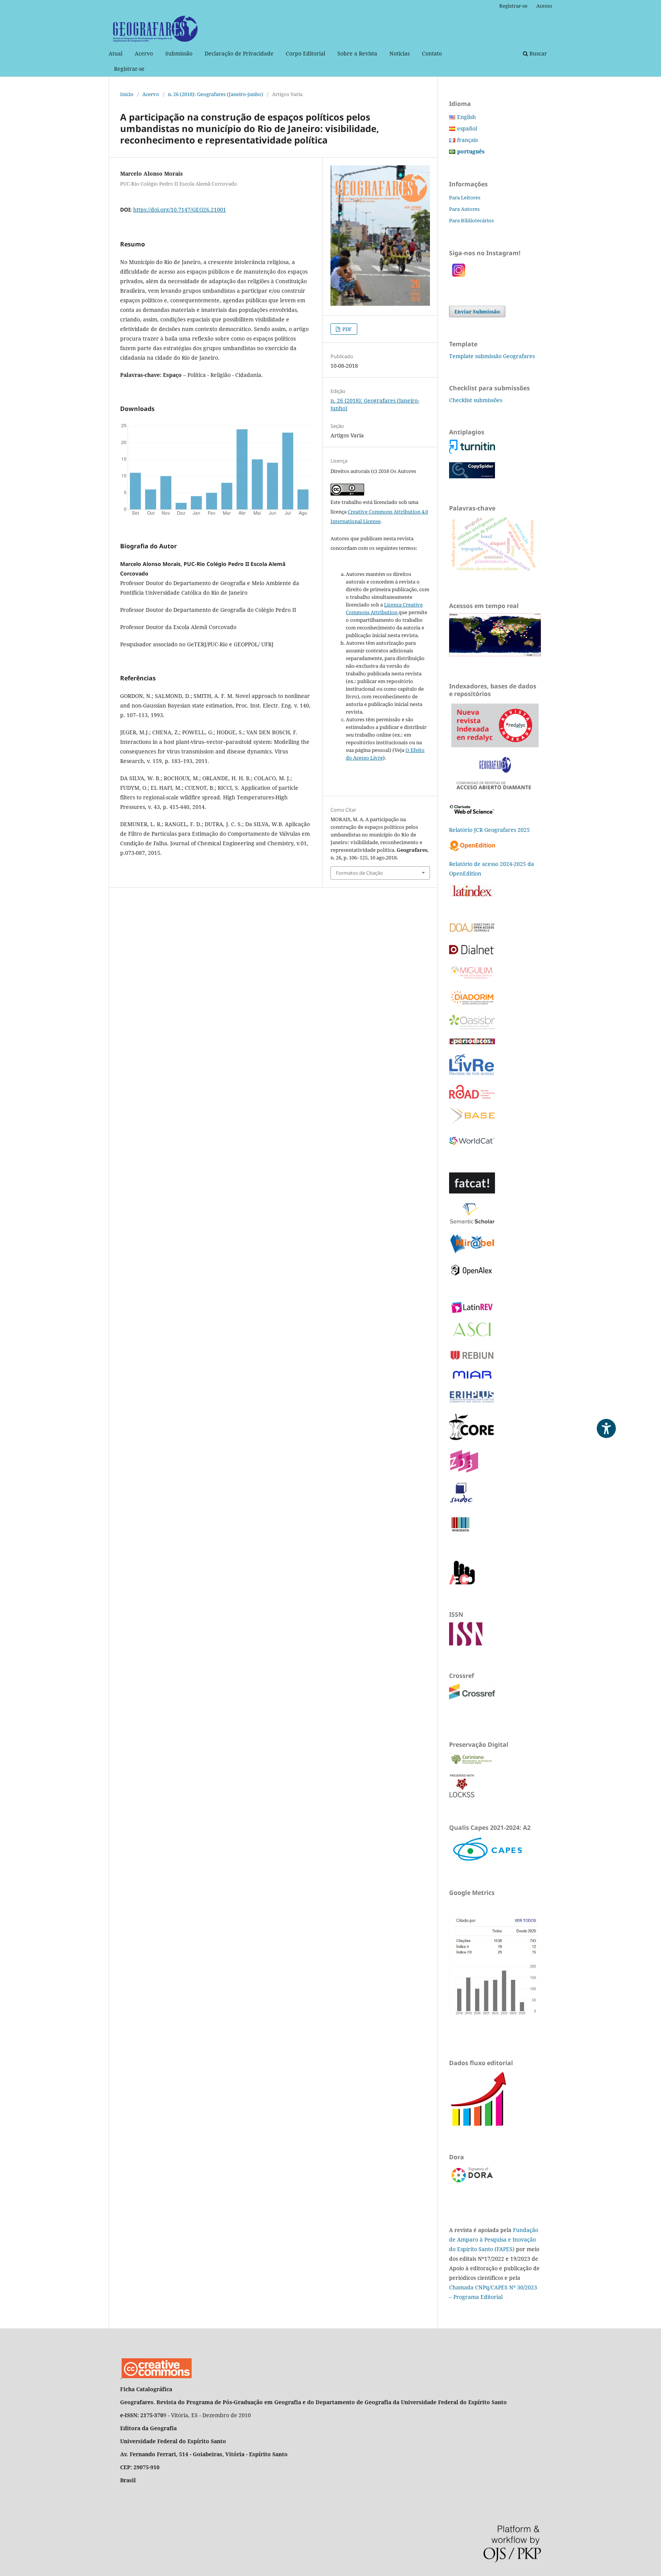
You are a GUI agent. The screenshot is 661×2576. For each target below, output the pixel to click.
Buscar (537, 53)
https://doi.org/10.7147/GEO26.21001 (180, 210)
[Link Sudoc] (462, 1503)
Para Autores (464, 209)
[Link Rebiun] (472, 1359)
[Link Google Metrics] (495, 2016)
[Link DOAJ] (473, 933)
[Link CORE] (472, 1439)
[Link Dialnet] (472, 953)
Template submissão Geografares (492, 356)
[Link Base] (472, 1123)
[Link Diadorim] (472, 1004)
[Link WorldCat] (472, 1147)
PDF (347, 329)
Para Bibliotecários (471, 220)
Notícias (400, 53)
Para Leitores (465, 197)
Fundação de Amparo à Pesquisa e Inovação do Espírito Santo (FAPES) (494, 2239)
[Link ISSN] (466, 1644)
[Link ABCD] (462, 1582)
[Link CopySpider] (472, 476)
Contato (432, 53)
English (466, 117)
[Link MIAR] (472, 1379)
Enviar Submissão (477, 311)
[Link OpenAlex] (472, 1275)
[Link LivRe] (471, 1074)
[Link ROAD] (472, 1096)
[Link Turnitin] (472, 452)
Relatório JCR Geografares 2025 (489, 830)
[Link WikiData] (461, 1535)
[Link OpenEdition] (473, 849)
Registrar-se (129, 69)
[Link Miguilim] (472, 978)
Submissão (179, 53)
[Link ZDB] (464, 1471)
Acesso (544, 6)
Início (127, 94)
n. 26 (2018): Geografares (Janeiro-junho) (216, 94)
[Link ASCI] (472, 1339)
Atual (116, 53)
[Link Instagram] (459, 278)
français (467, 140)
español (467, 128)
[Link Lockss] (462, 1796)
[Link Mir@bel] (472, 1252)
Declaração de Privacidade (239, 53)
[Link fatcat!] (472, 1191)
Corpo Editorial (305, 53)
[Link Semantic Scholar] (472, 1223)
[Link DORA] (472, 2182)
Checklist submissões (476, 400)
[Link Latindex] (472, 894)
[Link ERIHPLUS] (472, 1402)
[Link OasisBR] (472, 1027)
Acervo (144, 53)
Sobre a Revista (357, 53)
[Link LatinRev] (472, 1312)
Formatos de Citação (359, 873)
